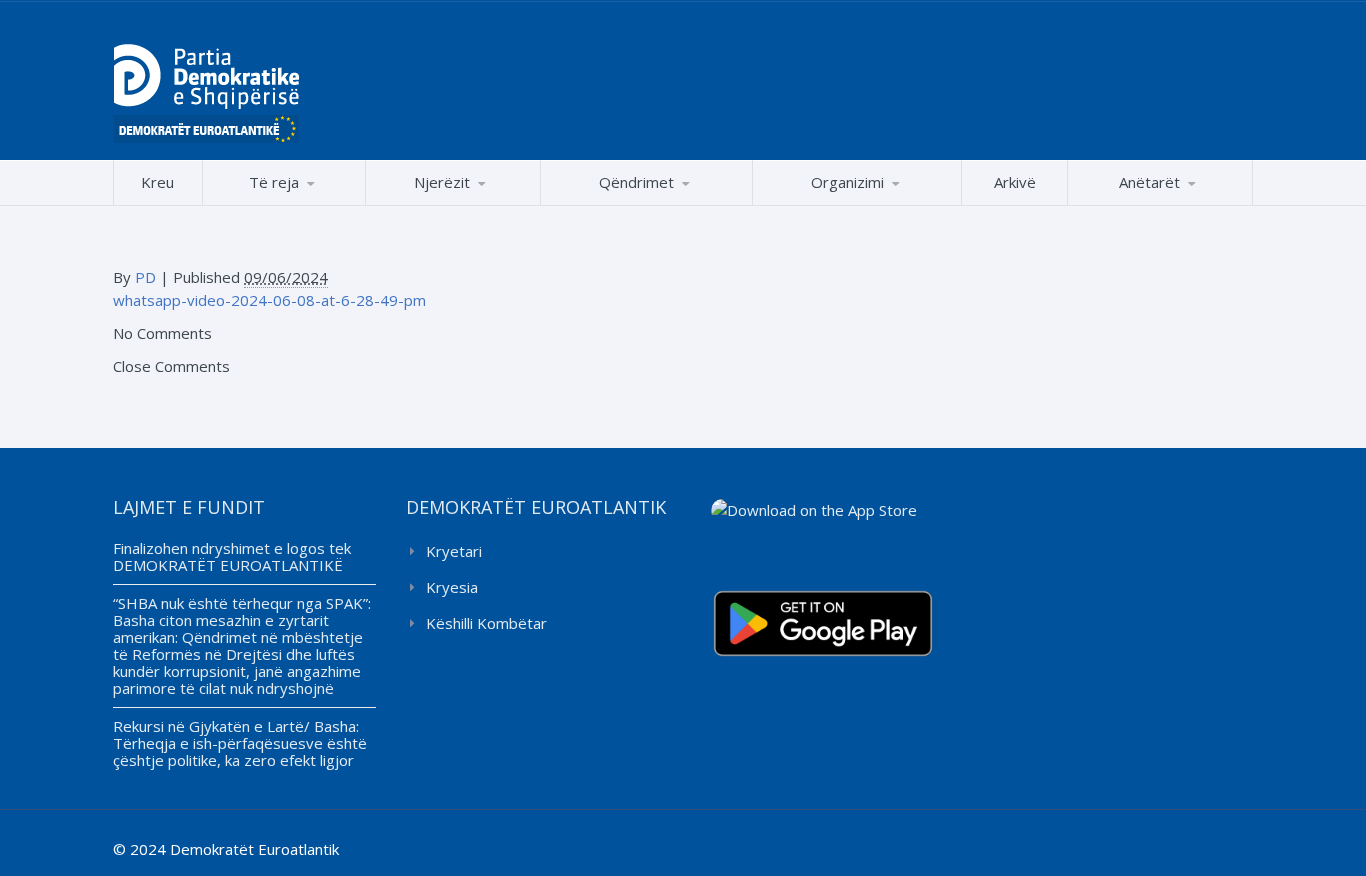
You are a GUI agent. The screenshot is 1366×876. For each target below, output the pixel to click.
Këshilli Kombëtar (486, 623)
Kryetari (454, 551)
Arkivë (1015, 182)
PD (145, 277)
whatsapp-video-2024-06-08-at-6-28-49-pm (269, 300)
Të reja (274, 182)
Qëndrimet (636, 182)
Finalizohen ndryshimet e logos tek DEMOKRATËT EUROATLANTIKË (232, 556)
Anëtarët (1149, 182)
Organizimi (847, 182)
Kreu (157, 182)
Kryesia (452, 587)
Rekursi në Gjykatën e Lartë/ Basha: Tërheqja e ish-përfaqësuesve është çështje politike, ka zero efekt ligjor (240, 743)
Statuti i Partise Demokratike (857, 204)
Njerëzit (442, 182)
